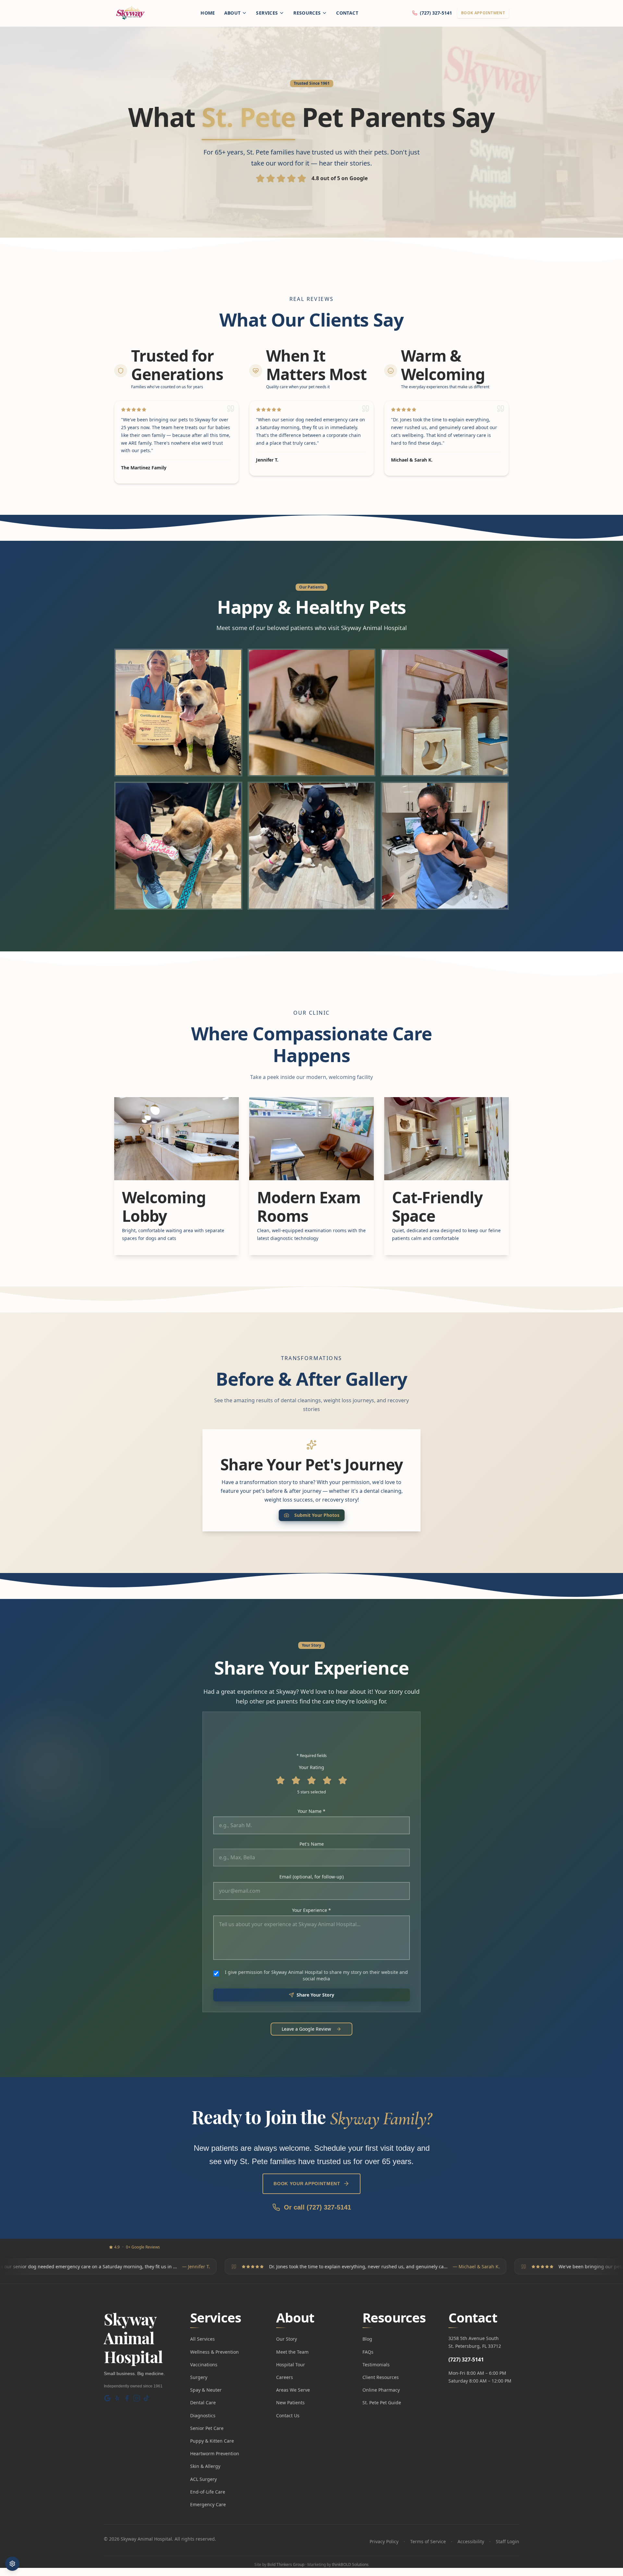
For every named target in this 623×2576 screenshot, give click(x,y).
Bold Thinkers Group (286, 2564)
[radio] (280, 1780)
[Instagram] (137, 2398)
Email (311, 1877)
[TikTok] (146, 2398)
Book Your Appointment (307, 2184)
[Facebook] (127, 2398)
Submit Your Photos (317, 1515)
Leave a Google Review (306, 2029)
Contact (347, 13)
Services (267, 13)
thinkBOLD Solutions (350, 2564)
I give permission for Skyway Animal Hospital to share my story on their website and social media (316, 1975)
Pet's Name (312, 1844)
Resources (307, 13)
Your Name (322, 1811)
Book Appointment (483, 13)
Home (208, 13)
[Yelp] (117, 2398)
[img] (178, 713)
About (232, 13)
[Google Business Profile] (107, 2398)
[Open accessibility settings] (12, 2564)
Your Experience (322, 1910)
